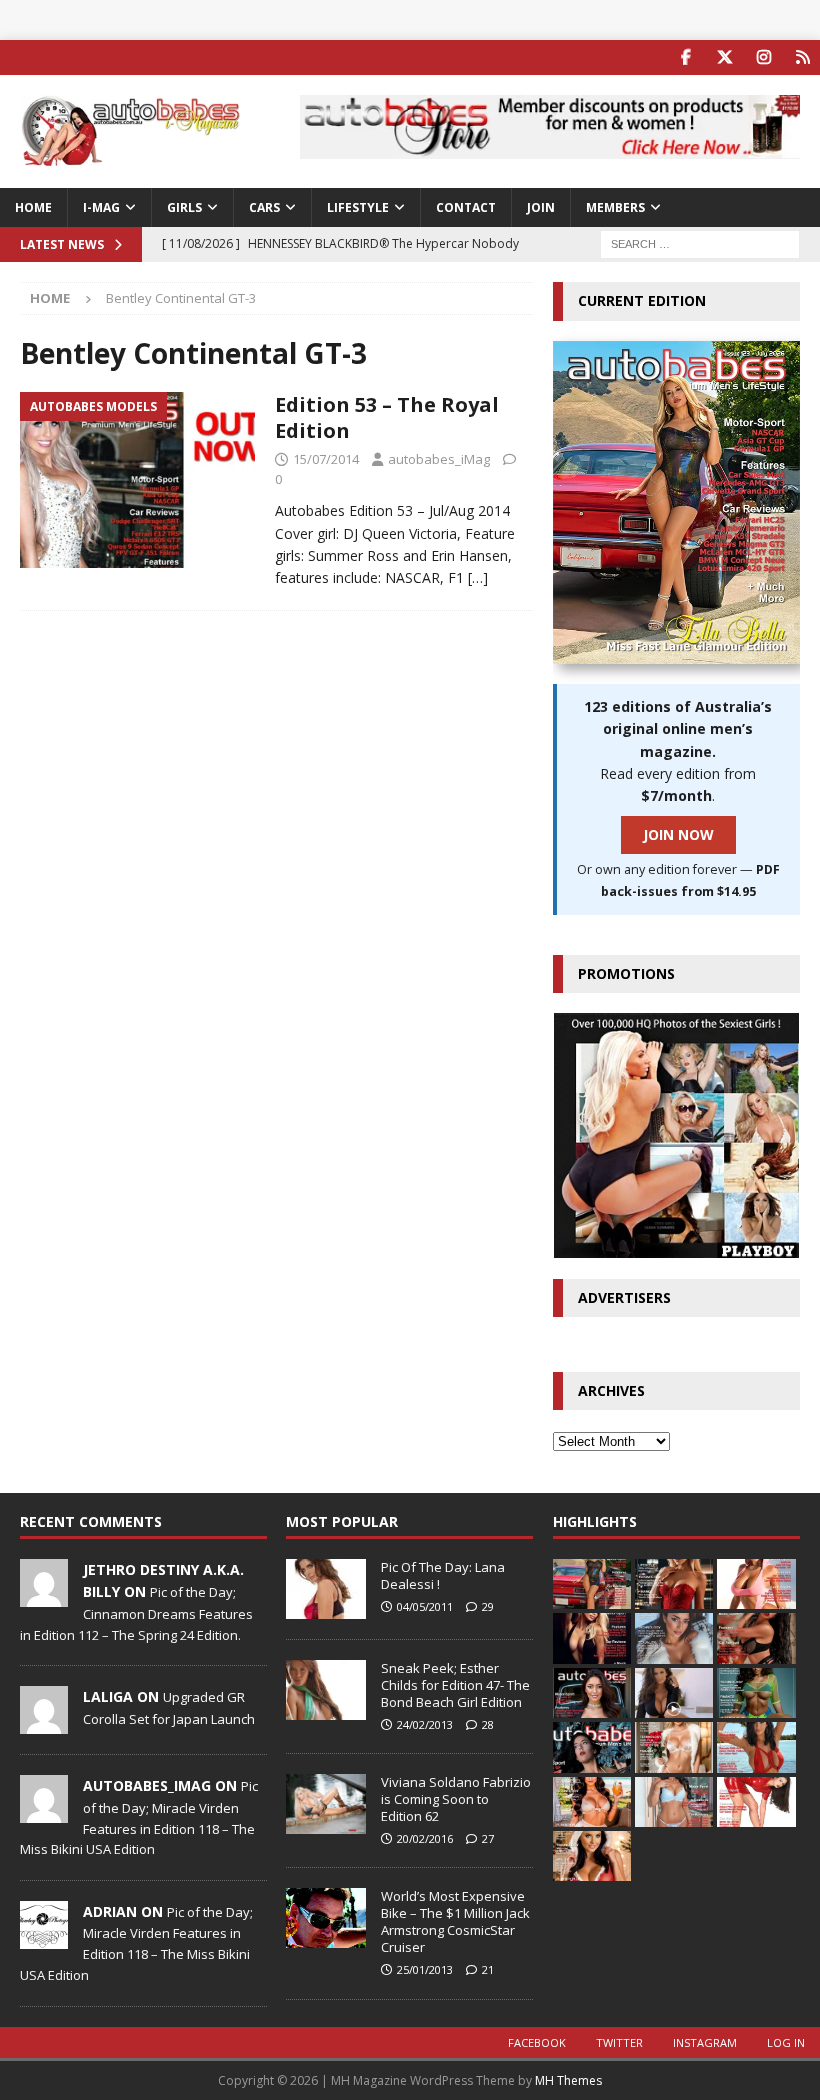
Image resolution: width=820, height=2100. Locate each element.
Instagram (705, 2042)
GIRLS (184, 207)
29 (488, 1606)
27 (488, 1838)
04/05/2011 (425, 1606)
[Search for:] (700, 243)
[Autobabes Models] (137, 480)
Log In (786, 2042)
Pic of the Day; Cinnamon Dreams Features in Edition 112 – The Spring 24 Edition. (136, 1613)
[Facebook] (685, 57)
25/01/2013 (425, 1969)
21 (488, 1969)
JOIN (541, 207)
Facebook (537, 2042)
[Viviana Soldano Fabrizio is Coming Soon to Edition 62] (326, 1804)
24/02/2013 (425, 1724)
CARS (264, 207)
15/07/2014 (326, 459)
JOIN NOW (678, 834)
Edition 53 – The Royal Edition (387, 417)
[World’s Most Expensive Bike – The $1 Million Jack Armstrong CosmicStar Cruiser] (326, 1918)
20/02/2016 (425, 1838)
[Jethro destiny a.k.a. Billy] (44, 1596)
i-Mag (101, 207)
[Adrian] (44, 1938)
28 (488, 1724)
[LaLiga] (44, 1724)
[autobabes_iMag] (44, 1813)
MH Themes (568, 2080)
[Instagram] (763, 57)
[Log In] (802, 57)
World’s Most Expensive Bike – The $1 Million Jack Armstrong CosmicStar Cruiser (455, 1921)
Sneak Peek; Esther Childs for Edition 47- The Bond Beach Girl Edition (455, 1685)
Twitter (619, 2042)
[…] (478, 577)
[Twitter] (724, 57)
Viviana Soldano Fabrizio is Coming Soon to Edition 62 (456, 1799)
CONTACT (466, 207)
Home (33, 207)
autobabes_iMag (439, 459)
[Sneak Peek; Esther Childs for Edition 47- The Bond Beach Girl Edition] (326, 1690)
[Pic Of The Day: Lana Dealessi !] (326, 1589)
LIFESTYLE (358, 207)
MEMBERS (615, 207)
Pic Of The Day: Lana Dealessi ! (443, 1575)
